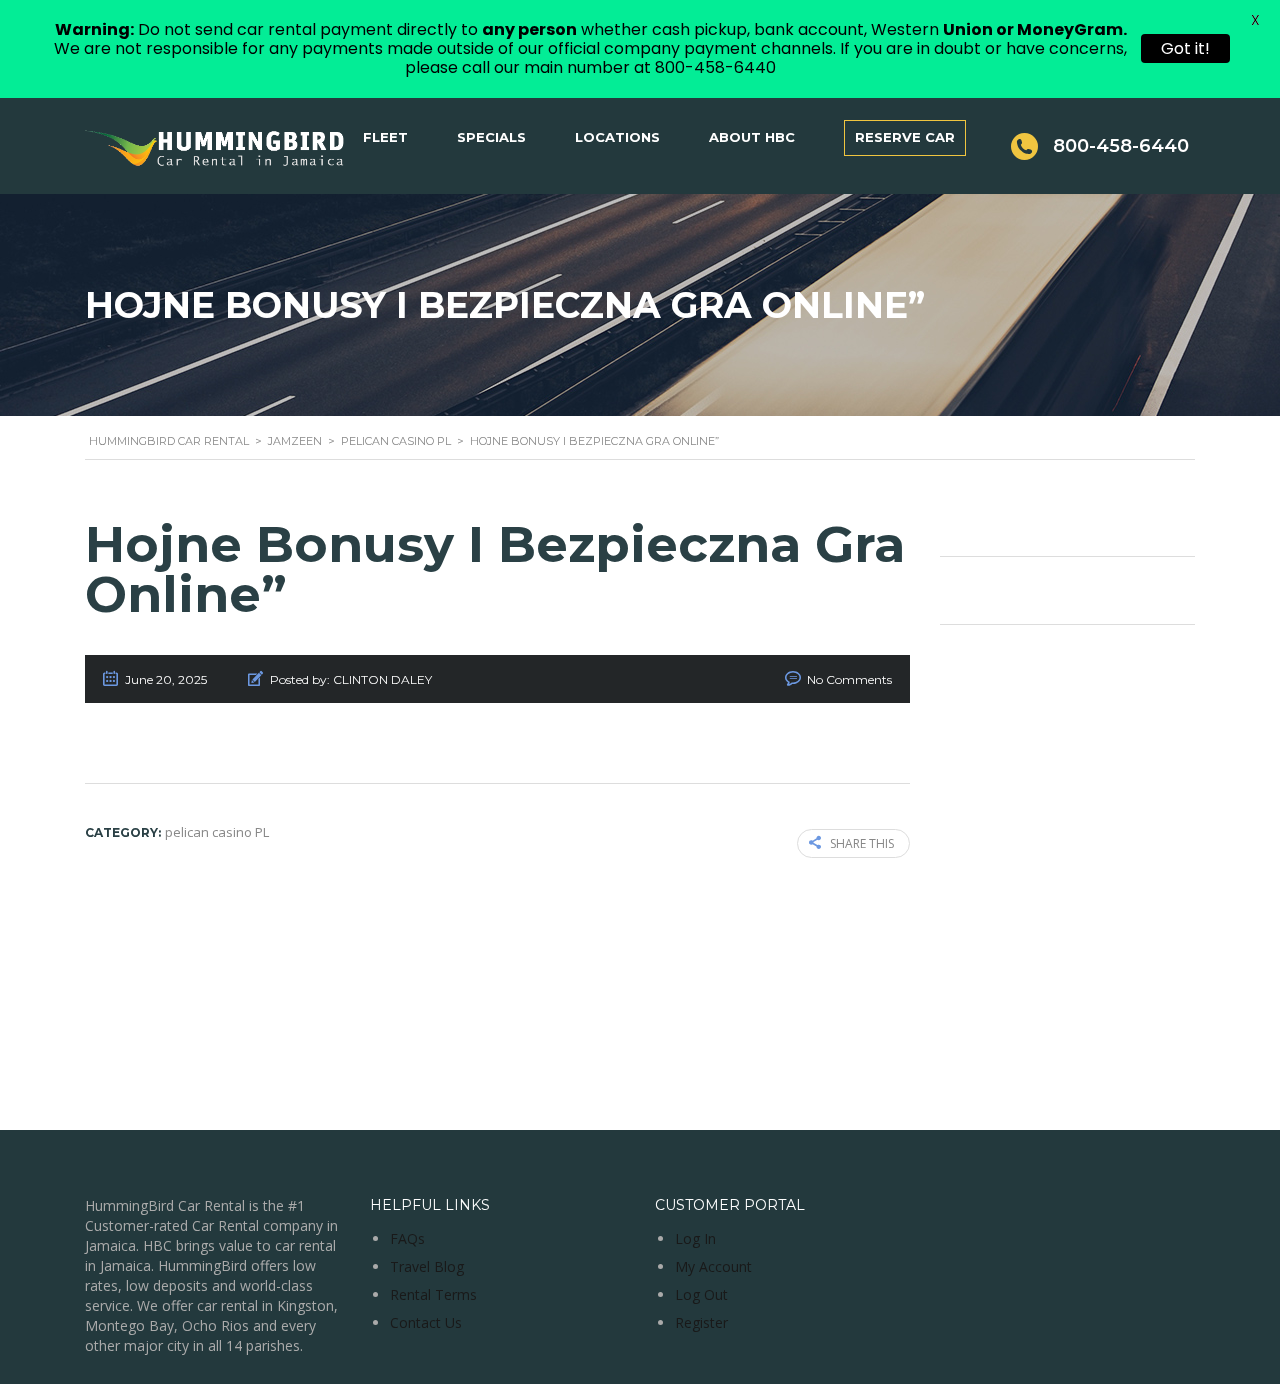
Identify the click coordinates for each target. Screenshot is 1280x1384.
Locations (617, 137)
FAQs (407, 1238)
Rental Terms (433, 1294)
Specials (491, 137)
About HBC (752, 137)
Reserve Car (905, 137)
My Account (713, 1266)
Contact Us (426, 1322)
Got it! (1185, 48)
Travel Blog (427, 1266)
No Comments (849, 679)
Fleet (385, 137)
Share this (862, 843)
